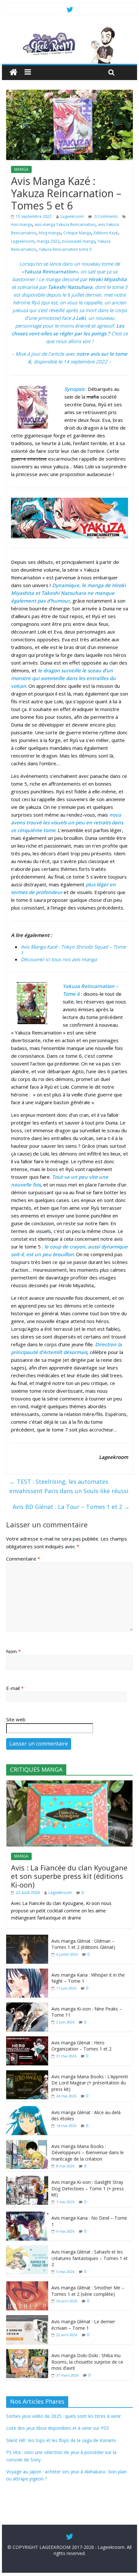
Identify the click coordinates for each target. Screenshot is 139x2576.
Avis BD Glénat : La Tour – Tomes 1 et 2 (71, 1507)
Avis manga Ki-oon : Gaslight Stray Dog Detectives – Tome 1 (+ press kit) (88, 2188)
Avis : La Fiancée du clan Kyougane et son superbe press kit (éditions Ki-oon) (69, 1876)
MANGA (21, 169)
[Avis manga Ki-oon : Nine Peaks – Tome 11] (27, 2006)
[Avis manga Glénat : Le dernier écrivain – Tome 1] (27, 2319)
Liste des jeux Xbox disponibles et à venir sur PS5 (58, 2428)
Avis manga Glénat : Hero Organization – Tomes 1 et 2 (81, 2046)
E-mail (15, 1688)
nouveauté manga (79, 241)
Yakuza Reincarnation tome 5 (65, 249)
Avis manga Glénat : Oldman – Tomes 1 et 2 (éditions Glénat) (83, 1944)
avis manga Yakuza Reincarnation (65, 224)
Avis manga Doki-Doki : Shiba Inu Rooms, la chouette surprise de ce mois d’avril (87, 2362)
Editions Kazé (106, 233)
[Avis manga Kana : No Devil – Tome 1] (27, 2215)
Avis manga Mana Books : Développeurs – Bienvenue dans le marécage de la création (88, 2153)
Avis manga (21, 224)
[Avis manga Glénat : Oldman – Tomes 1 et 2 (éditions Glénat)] (27, 1938)
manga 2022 (48, 241)
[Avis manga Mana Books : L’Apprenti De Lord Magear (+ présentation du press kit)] (27, 2074)
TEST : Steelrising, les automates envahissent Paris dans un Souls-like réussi (69, 1486)
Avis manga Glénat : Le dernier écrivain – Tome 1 (83, 2325)
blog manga (50, 233)
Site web (16, 1719)
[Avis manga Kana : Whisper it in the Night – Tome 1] (27, 1972)
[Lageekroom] (69, 29)
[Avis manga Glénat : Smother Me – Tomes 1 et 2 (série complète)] (27, 2285)
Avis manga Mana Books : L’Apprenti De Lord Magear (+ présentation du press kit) (90, 2083)
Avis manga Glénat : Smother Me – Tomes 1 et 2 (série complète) (88, 2291)
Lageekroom (72, 216)
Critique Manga (77, 233)
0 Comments (106, 216)
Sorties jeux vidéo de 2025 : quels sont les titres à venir (64, 2416)
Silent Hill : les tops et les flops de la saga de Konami (61, 2440)
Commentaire (23, 1559)
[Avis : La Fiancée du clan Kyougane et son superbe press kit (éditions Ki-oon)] (69, 1784)
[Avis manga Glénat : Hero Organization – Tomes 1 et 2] (27, 2040)
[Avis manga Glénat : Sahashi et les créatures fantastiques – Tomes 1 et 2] (27, 2249)
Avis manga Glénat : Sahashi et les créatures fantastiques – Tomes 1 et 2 (90, 2258)
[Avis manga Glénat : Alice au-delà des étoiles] (27, 2109)
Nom (13, 1651)
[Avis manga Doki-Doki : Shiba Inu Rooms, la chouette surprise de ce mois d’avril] (27, 2352)
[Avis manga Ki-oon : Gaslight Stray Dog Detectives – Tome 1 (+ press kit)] (27, 2179)
